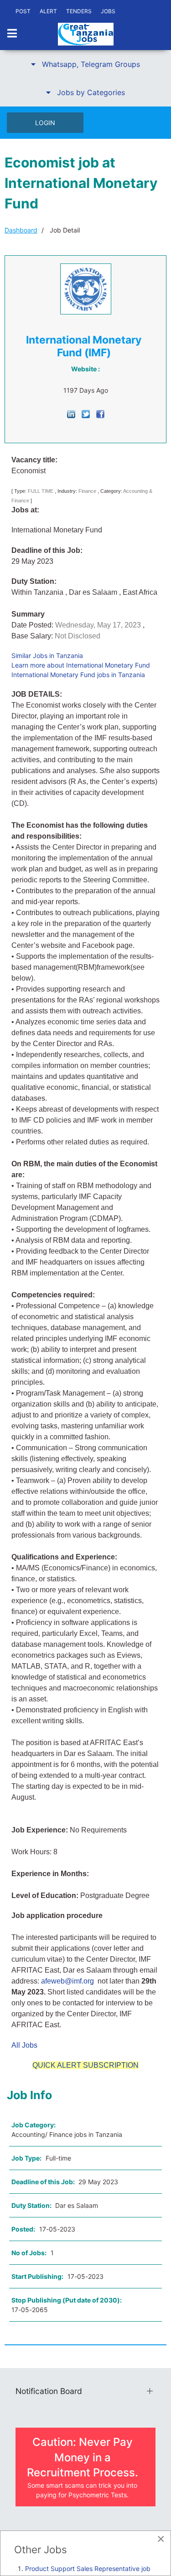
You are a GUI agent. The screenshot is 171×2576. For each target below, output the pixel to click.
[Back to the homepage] (86, 34)
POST (23, 11)
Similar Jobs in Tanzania (47, 655)
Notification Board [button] (49, 2391)
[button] (85, 64)
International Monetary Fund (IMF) (84, 346)
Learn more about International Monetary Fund (81, 665)
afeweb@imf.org (67, 1981)
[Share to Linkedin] (71, 413)
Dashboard (21, 230)
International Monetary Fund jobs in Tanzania (78, 675)
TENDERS (79, 11)
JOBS (108, 11)
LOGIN (45, 123)
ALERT (48, 11)
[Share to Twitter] (86, 413)
